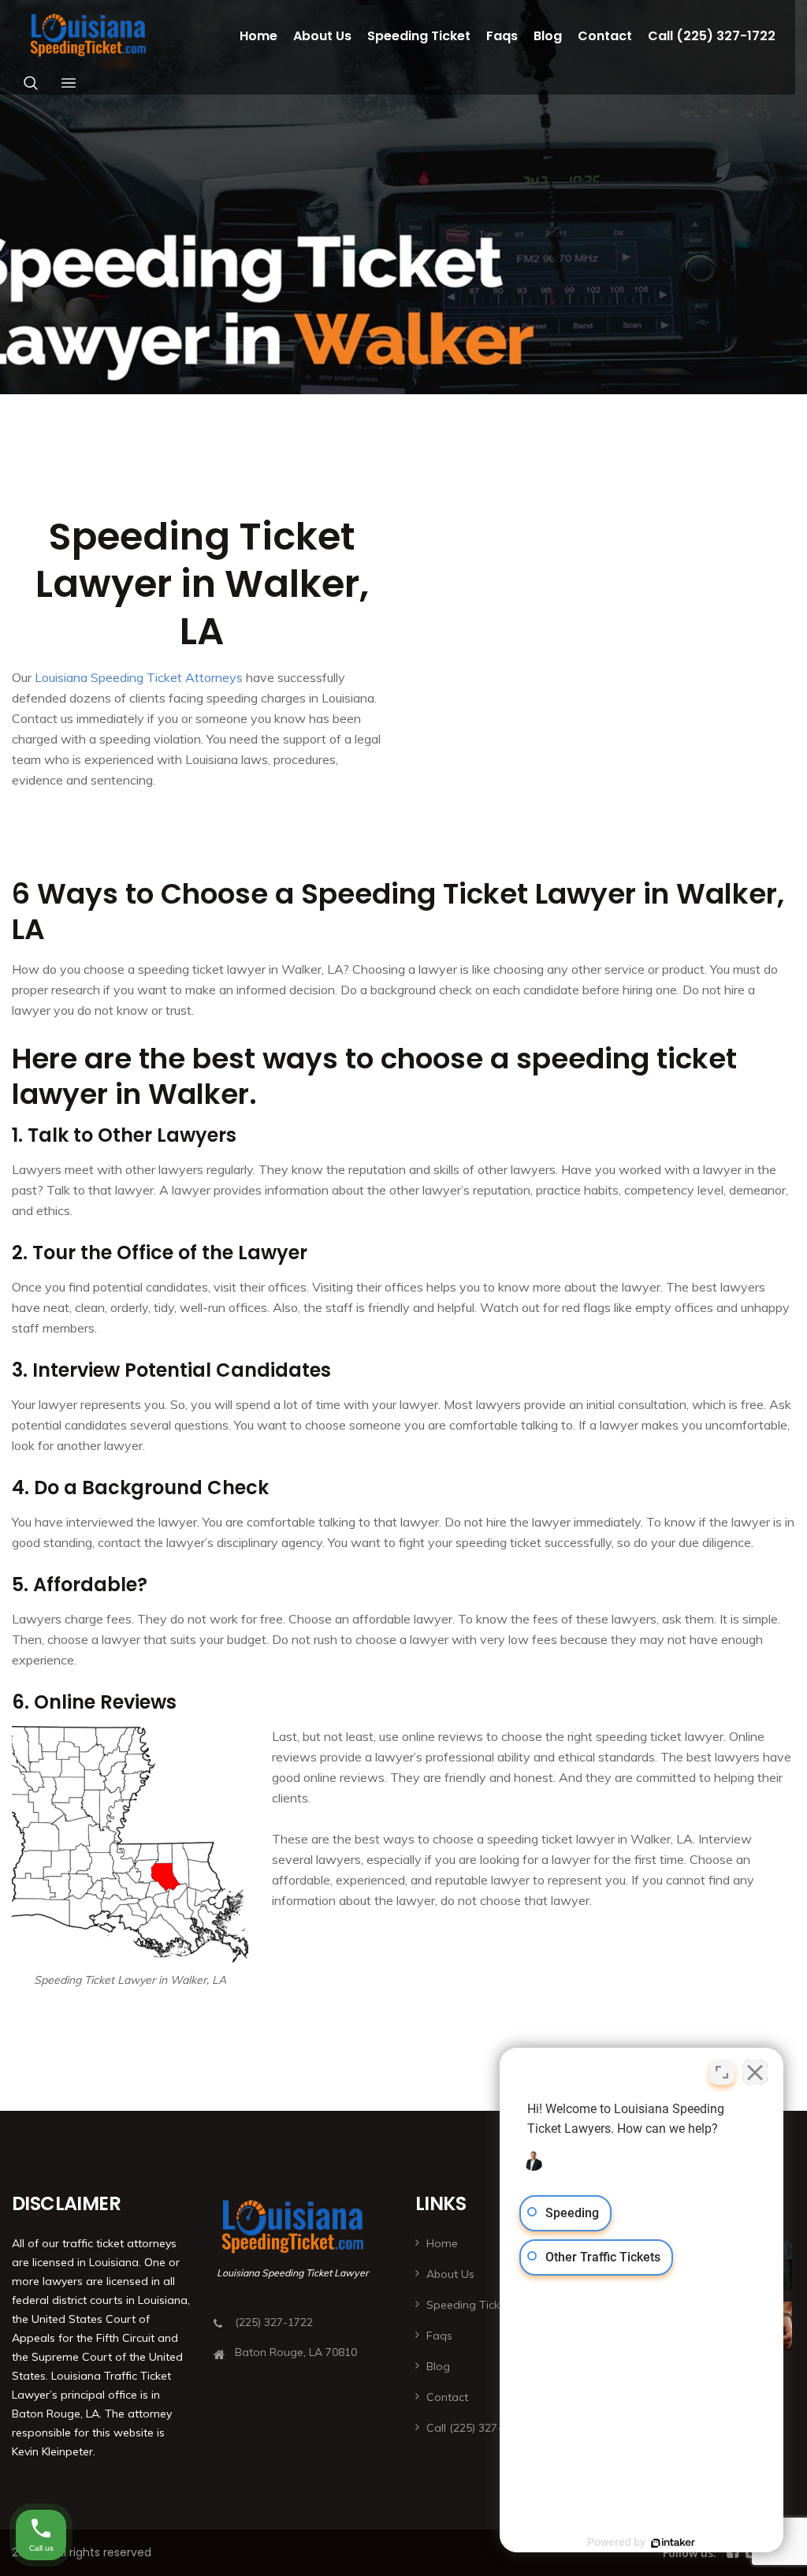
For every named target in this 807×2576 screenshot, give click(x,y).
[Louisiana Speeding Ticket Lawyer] (88, 36)
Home (258, 36)
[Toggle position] (722, 2072)
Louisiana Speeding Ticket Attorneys (139, 677)
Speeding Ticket (419, 36)
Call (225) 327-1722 (712, 36)
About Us (322, 36)
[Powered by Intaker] (673, 2543)
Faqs (502, 36)
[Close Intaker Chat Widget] (755, 2072)
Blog (548, 36)
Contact (605, 36)
